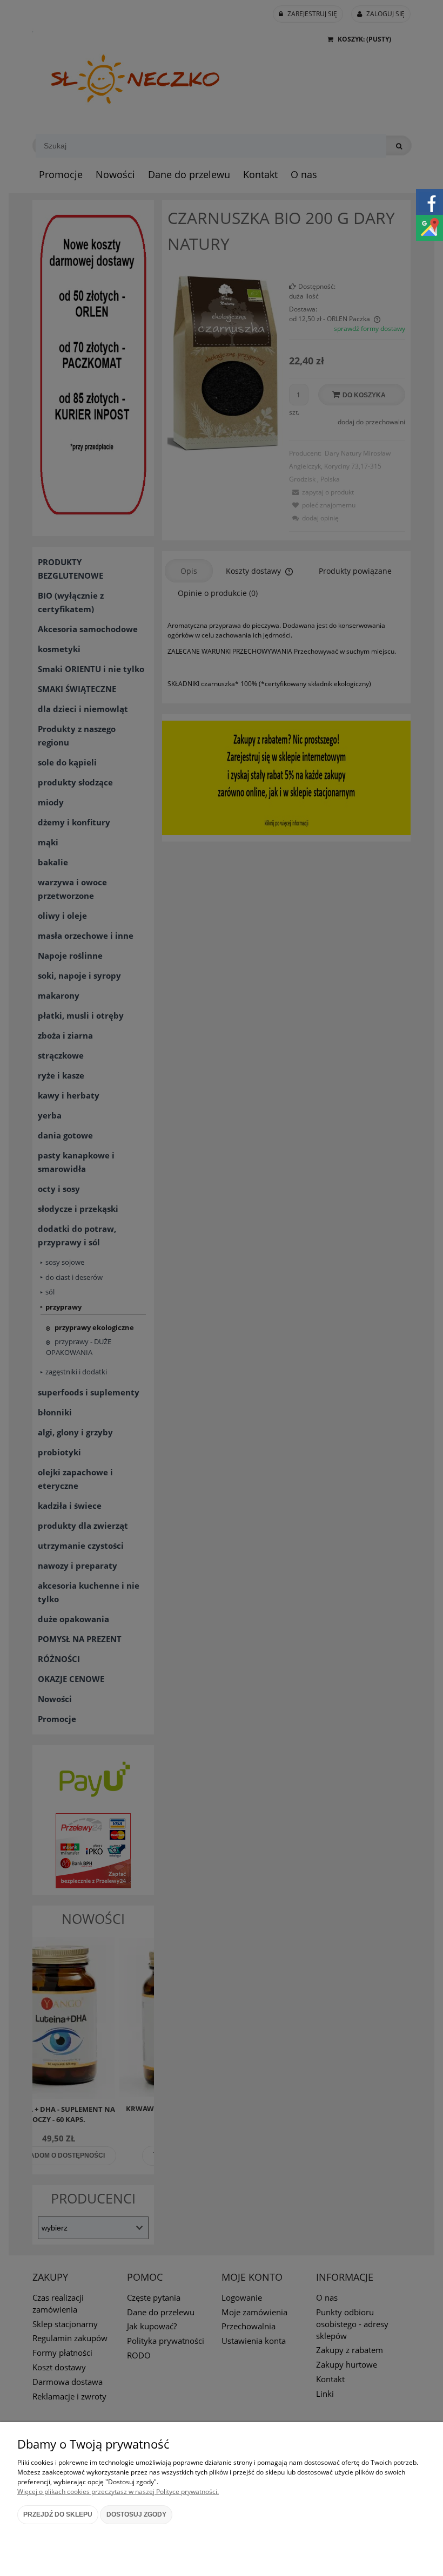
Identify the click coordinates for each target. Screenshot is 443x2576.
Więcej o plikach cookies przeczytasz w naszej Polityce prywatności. (118, 2492)
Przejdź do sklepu (58, 2514)
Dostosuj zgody (136, 2514)
